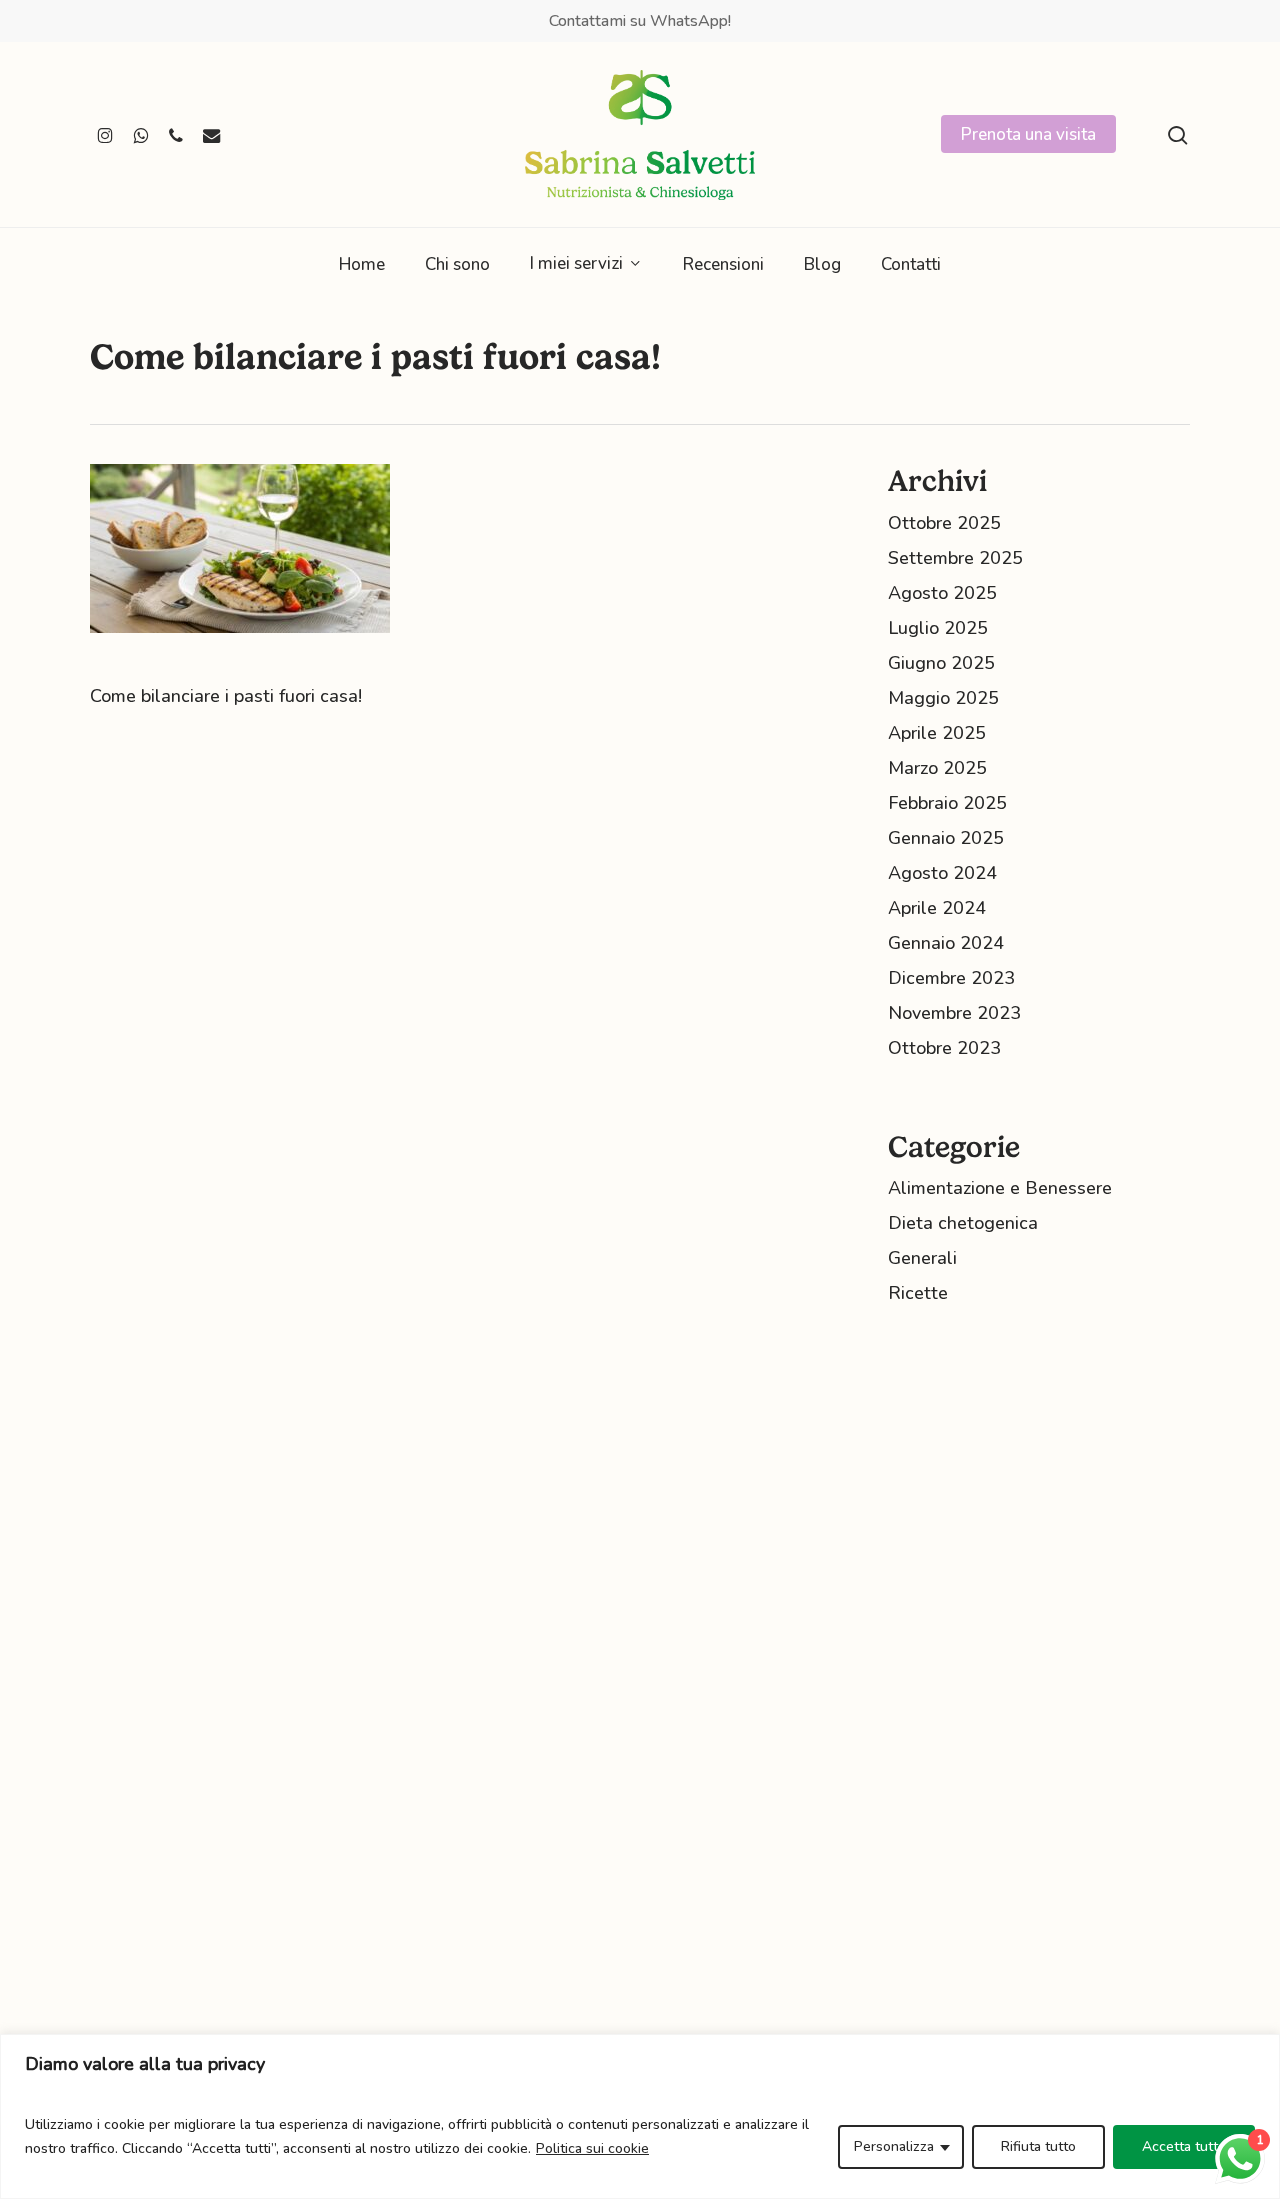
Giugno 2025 (941, 663)
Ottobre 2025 (944, 523)
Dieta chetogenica (963, 1223)
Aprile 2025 (937, 733)
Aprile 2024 (937, 908)
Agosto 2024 (942, 873)
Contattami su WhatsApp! (640, 21)
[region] (640, 2116)
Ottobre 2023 (944, 1048)
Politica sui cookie (592, 2148)
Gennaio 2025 (946, 838)
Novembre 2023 (954, 1013)
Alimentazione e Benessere (1000, 1188)
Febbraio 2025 (947, 803)
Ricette (918, 1293)
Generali (922, 1258)
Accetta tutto (1184, 2146)
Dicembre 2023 (951, 978)
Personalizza (894, 2146)
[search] (1178, 135)
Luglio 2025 (938, 628)
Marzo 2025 (937, 768)
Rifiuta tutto (1038, 2146)
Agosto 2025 (942, 593)
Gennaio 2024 (946, 943)
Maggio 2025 (943, 698)
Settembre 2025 (955, 558)
